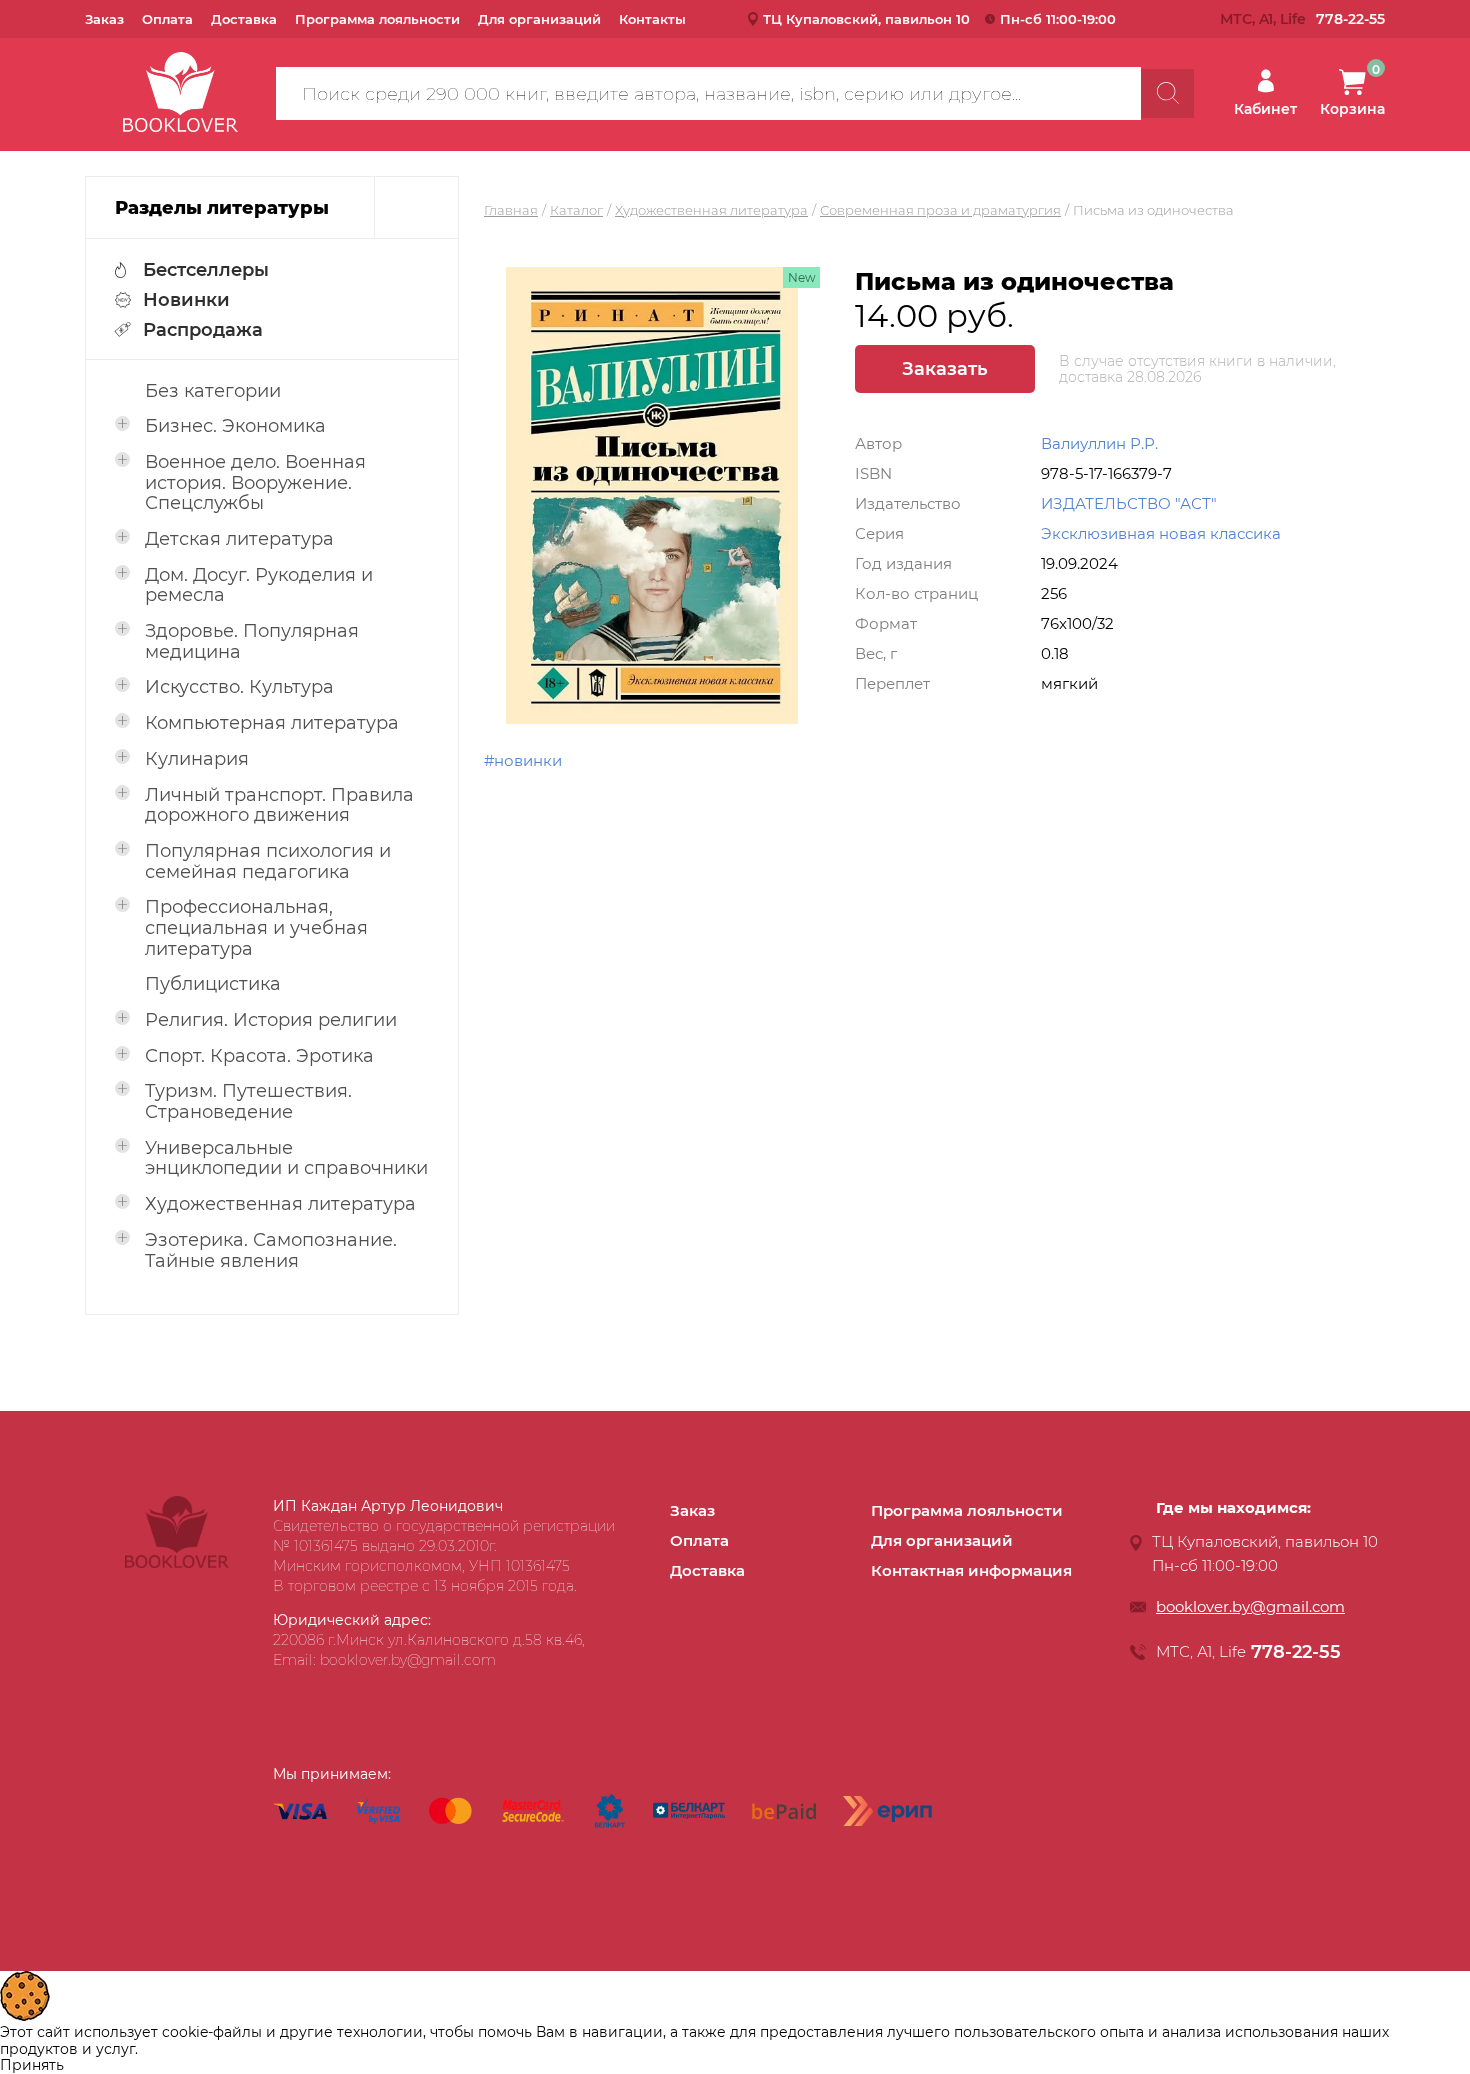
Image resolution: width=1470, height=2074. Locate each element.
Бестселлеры (206, 270)
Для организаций (539, 19)
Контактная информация (971, 1570)
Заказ (104, 19)
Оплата (167, 19)
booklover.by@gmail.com (1250, 1606)
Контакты (652, 19)
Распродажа (203, 330)
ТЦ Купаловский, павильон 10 (866, 19)
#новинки (523, 760)
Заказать (945, 369)
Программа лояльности (377, 19)
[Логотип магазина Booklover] (177, 1563)
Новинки (186, 300)
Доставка (244, 19)
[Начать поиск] (1167, 93)
